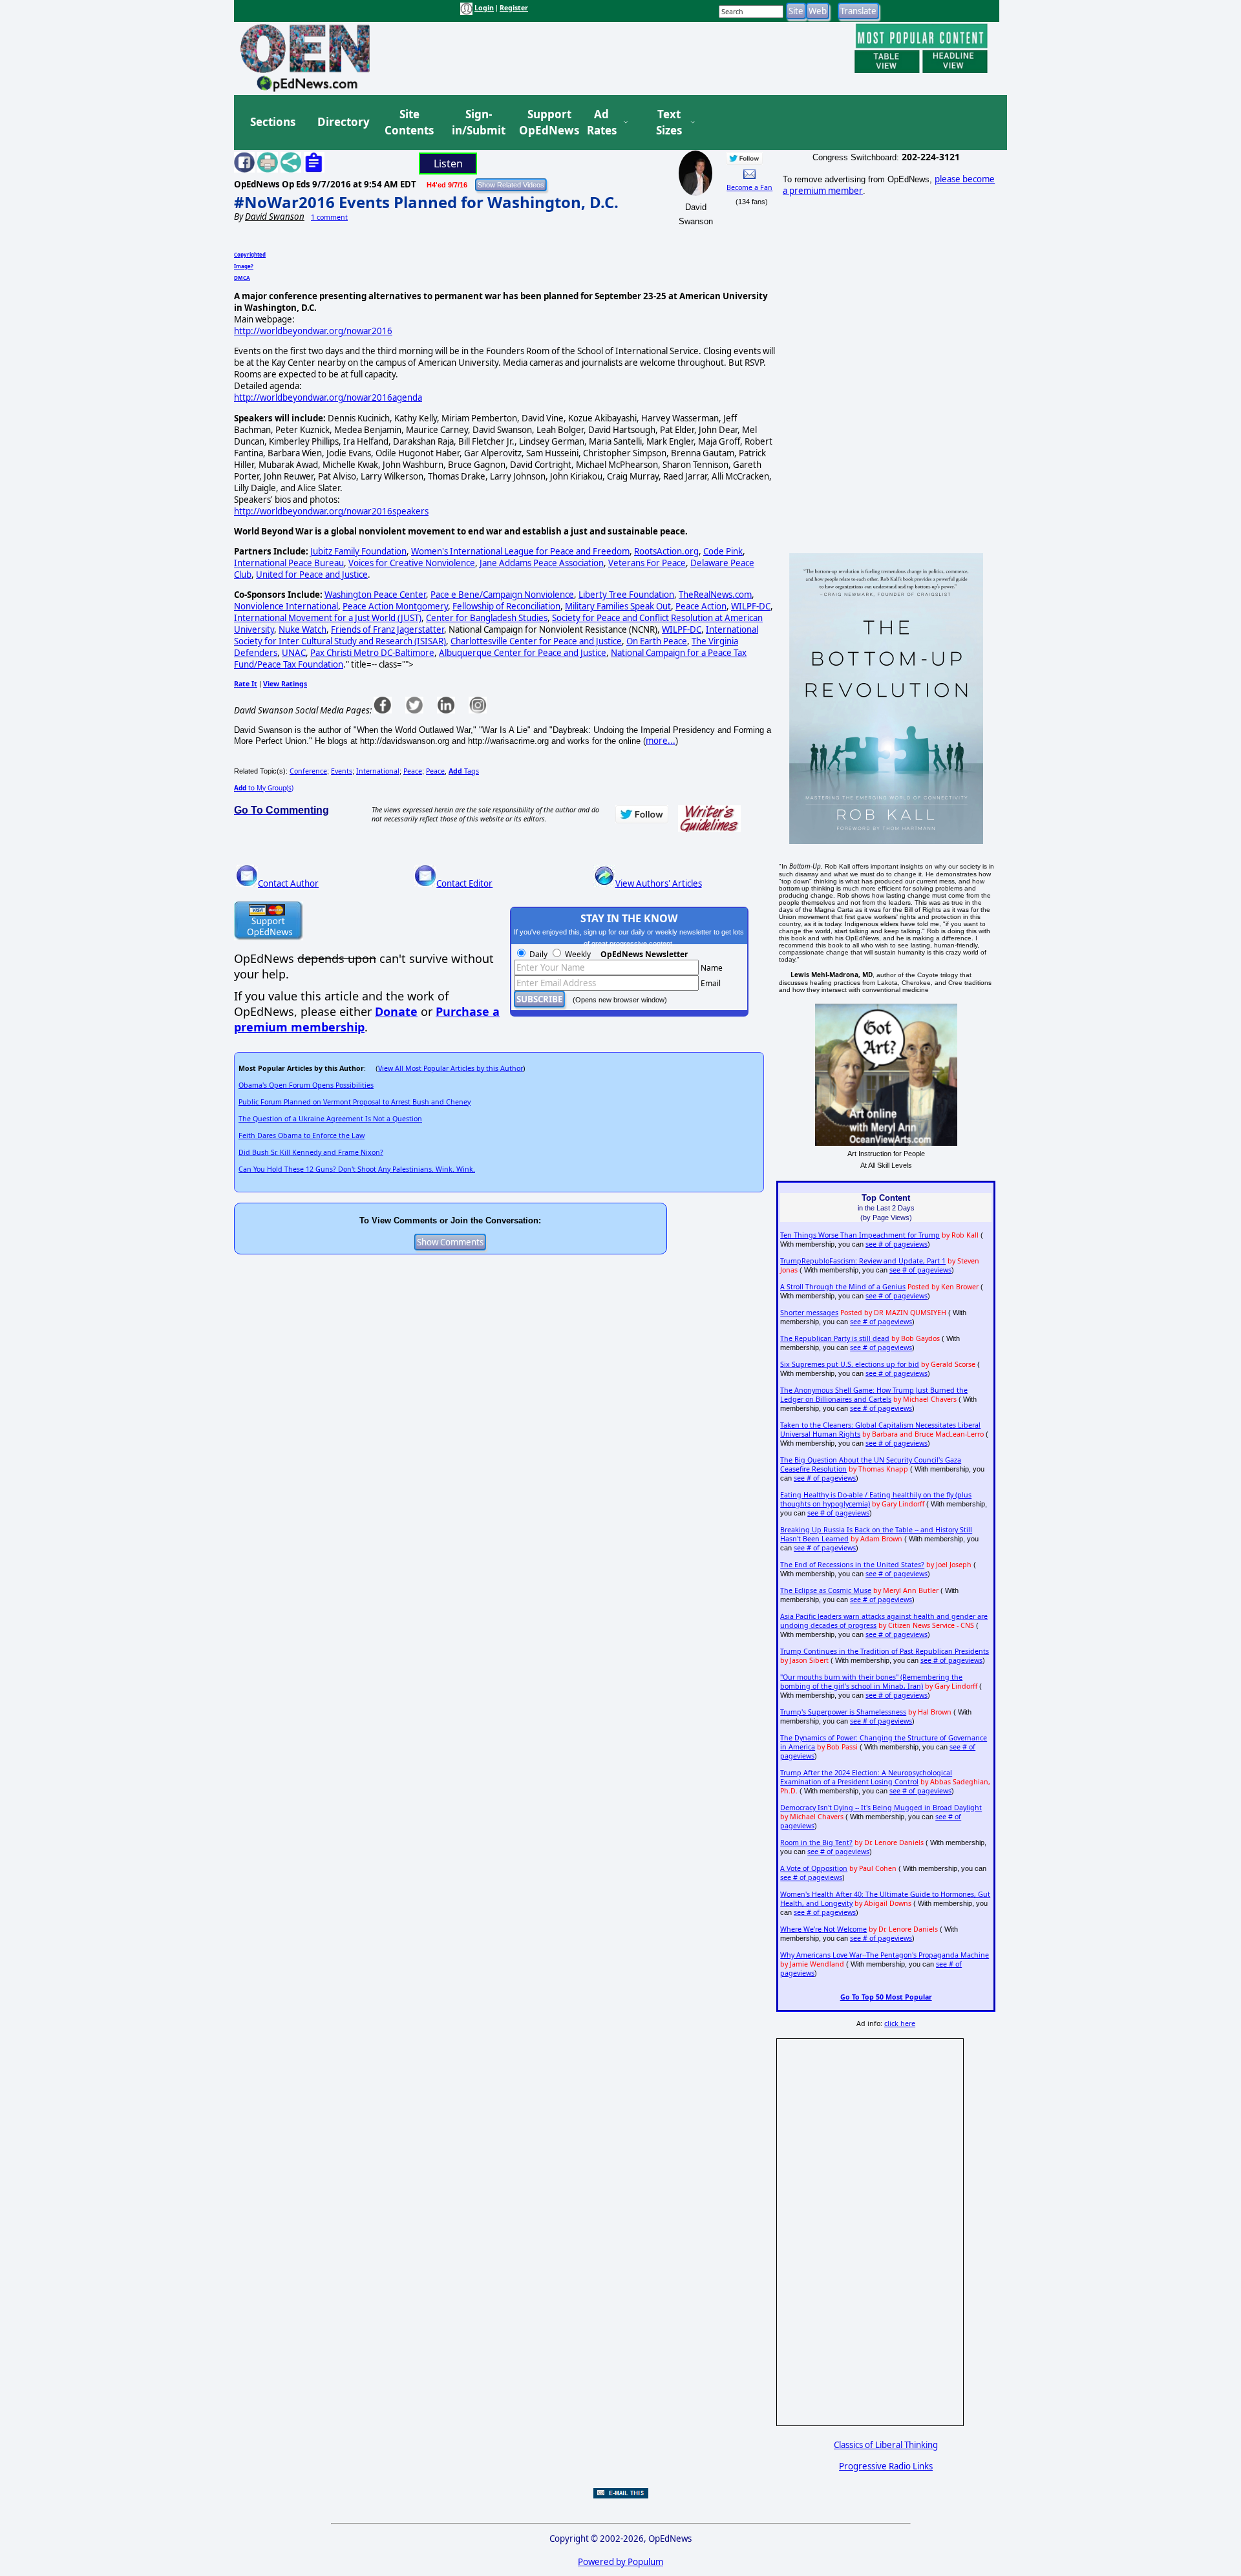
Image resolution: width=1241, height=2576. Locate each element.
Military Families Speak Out (618, 606)
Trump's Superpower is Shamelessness (843, 1712)
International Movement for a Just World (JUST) (328, 618)
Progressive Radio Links (886, 2466)
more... (661, 741)
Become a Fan (749, 187)
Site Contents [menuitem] (409, 122)
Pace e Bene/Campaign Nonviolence (502, 595)
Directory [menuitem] (343, 122)
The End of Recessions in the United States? (852, 1565)
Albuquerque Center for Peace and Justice (523, 653)
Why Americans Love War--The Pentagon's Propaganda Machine (885, 1955)
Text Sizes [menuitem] (669, 122)
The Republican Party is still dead (835, 1338)
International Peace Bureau (289, 563)
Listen (448, 164)
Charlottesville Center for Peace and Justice (536, 641)
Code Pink (723, 551)
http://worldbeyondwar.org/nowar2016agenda (328, 397)
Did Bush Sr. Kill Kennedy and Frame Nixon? (311, 1152)
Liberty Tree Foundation (626, 595)
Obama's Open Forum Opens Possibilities (306, 1085)
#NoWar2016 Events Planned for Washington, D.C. (426, 202)
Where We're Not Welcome (823, 1929)
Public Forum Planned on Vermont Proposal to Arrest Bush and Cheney (355, 1102)
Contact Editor (464, 883)
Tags (464, 771)
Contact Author (288, 883)
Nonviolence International (286, 606)
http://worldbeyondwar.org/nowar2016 (313, 331)
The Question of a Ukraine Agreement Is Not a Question (330, 1119)
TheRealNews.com (715, 595)
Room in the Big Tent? (816, 1842)
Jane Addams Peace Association (542, 563)
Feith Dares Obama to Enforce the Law (302, 1135)
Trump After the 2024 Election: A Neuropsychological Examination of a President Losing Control (866, 1777)
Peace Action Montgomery (395, 606)
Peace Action (701, 606)
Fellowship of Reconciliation (506, 606)
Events (342, 771)
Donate (396, 1011)
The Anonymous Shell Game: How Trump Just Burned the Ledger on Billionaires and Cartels (874, 1395)
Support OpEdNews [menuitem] (544, 122)
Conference (308, 771)
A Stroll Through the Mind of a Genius (843, 1287)
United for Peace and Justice (312, 575)
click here (900, 2023)
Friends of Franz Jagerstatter (387, 629)
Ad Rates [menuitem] (602, 122)
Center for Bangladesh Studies (487, 618)
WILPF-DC (751, 606)
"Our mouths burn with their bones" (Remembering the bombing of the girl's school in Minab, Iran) (871, 1682)
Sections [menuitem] (273, 122)
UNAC (294, 653)
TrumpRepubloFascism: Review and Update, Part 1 (863, 1261)
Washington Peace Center (375, 595)
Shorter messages (809, 1313)
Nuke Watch (302, 629)
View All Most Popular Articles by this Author (451, 1068)
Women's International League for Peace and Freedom (520, 551)
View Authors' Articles (659, 883)
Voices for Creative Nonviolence (412, 563)
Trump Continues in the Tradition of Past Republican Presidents (885, 1651)
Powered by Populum (620, 2562)
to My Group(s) (264, 788)
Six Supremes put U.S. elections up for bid (850, 1364)
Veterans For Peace (647, 563)
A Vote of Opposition (814, 1868)
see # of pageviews (896, 1244)
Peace (413, 771)
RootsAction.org (666, 551)
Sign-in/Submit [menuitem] (477, 122)
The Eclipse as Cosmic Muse (826, 1590)
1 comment (329, 217)
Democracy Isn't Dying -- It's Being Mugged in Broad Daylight (881, 1808)
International (378, 771)
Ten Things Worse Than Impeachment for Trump (860, 1235)
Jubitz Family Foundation (358, 551)
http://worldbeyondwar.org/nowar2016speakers (331, 511)
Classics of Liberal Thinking (886, 2445)
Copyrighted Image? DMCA (250, 266)
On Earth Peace (657, 641)
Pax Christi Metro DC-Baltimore (372, 653)
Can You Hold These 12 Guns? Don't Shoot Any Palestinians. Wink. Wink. (357, 1169)
